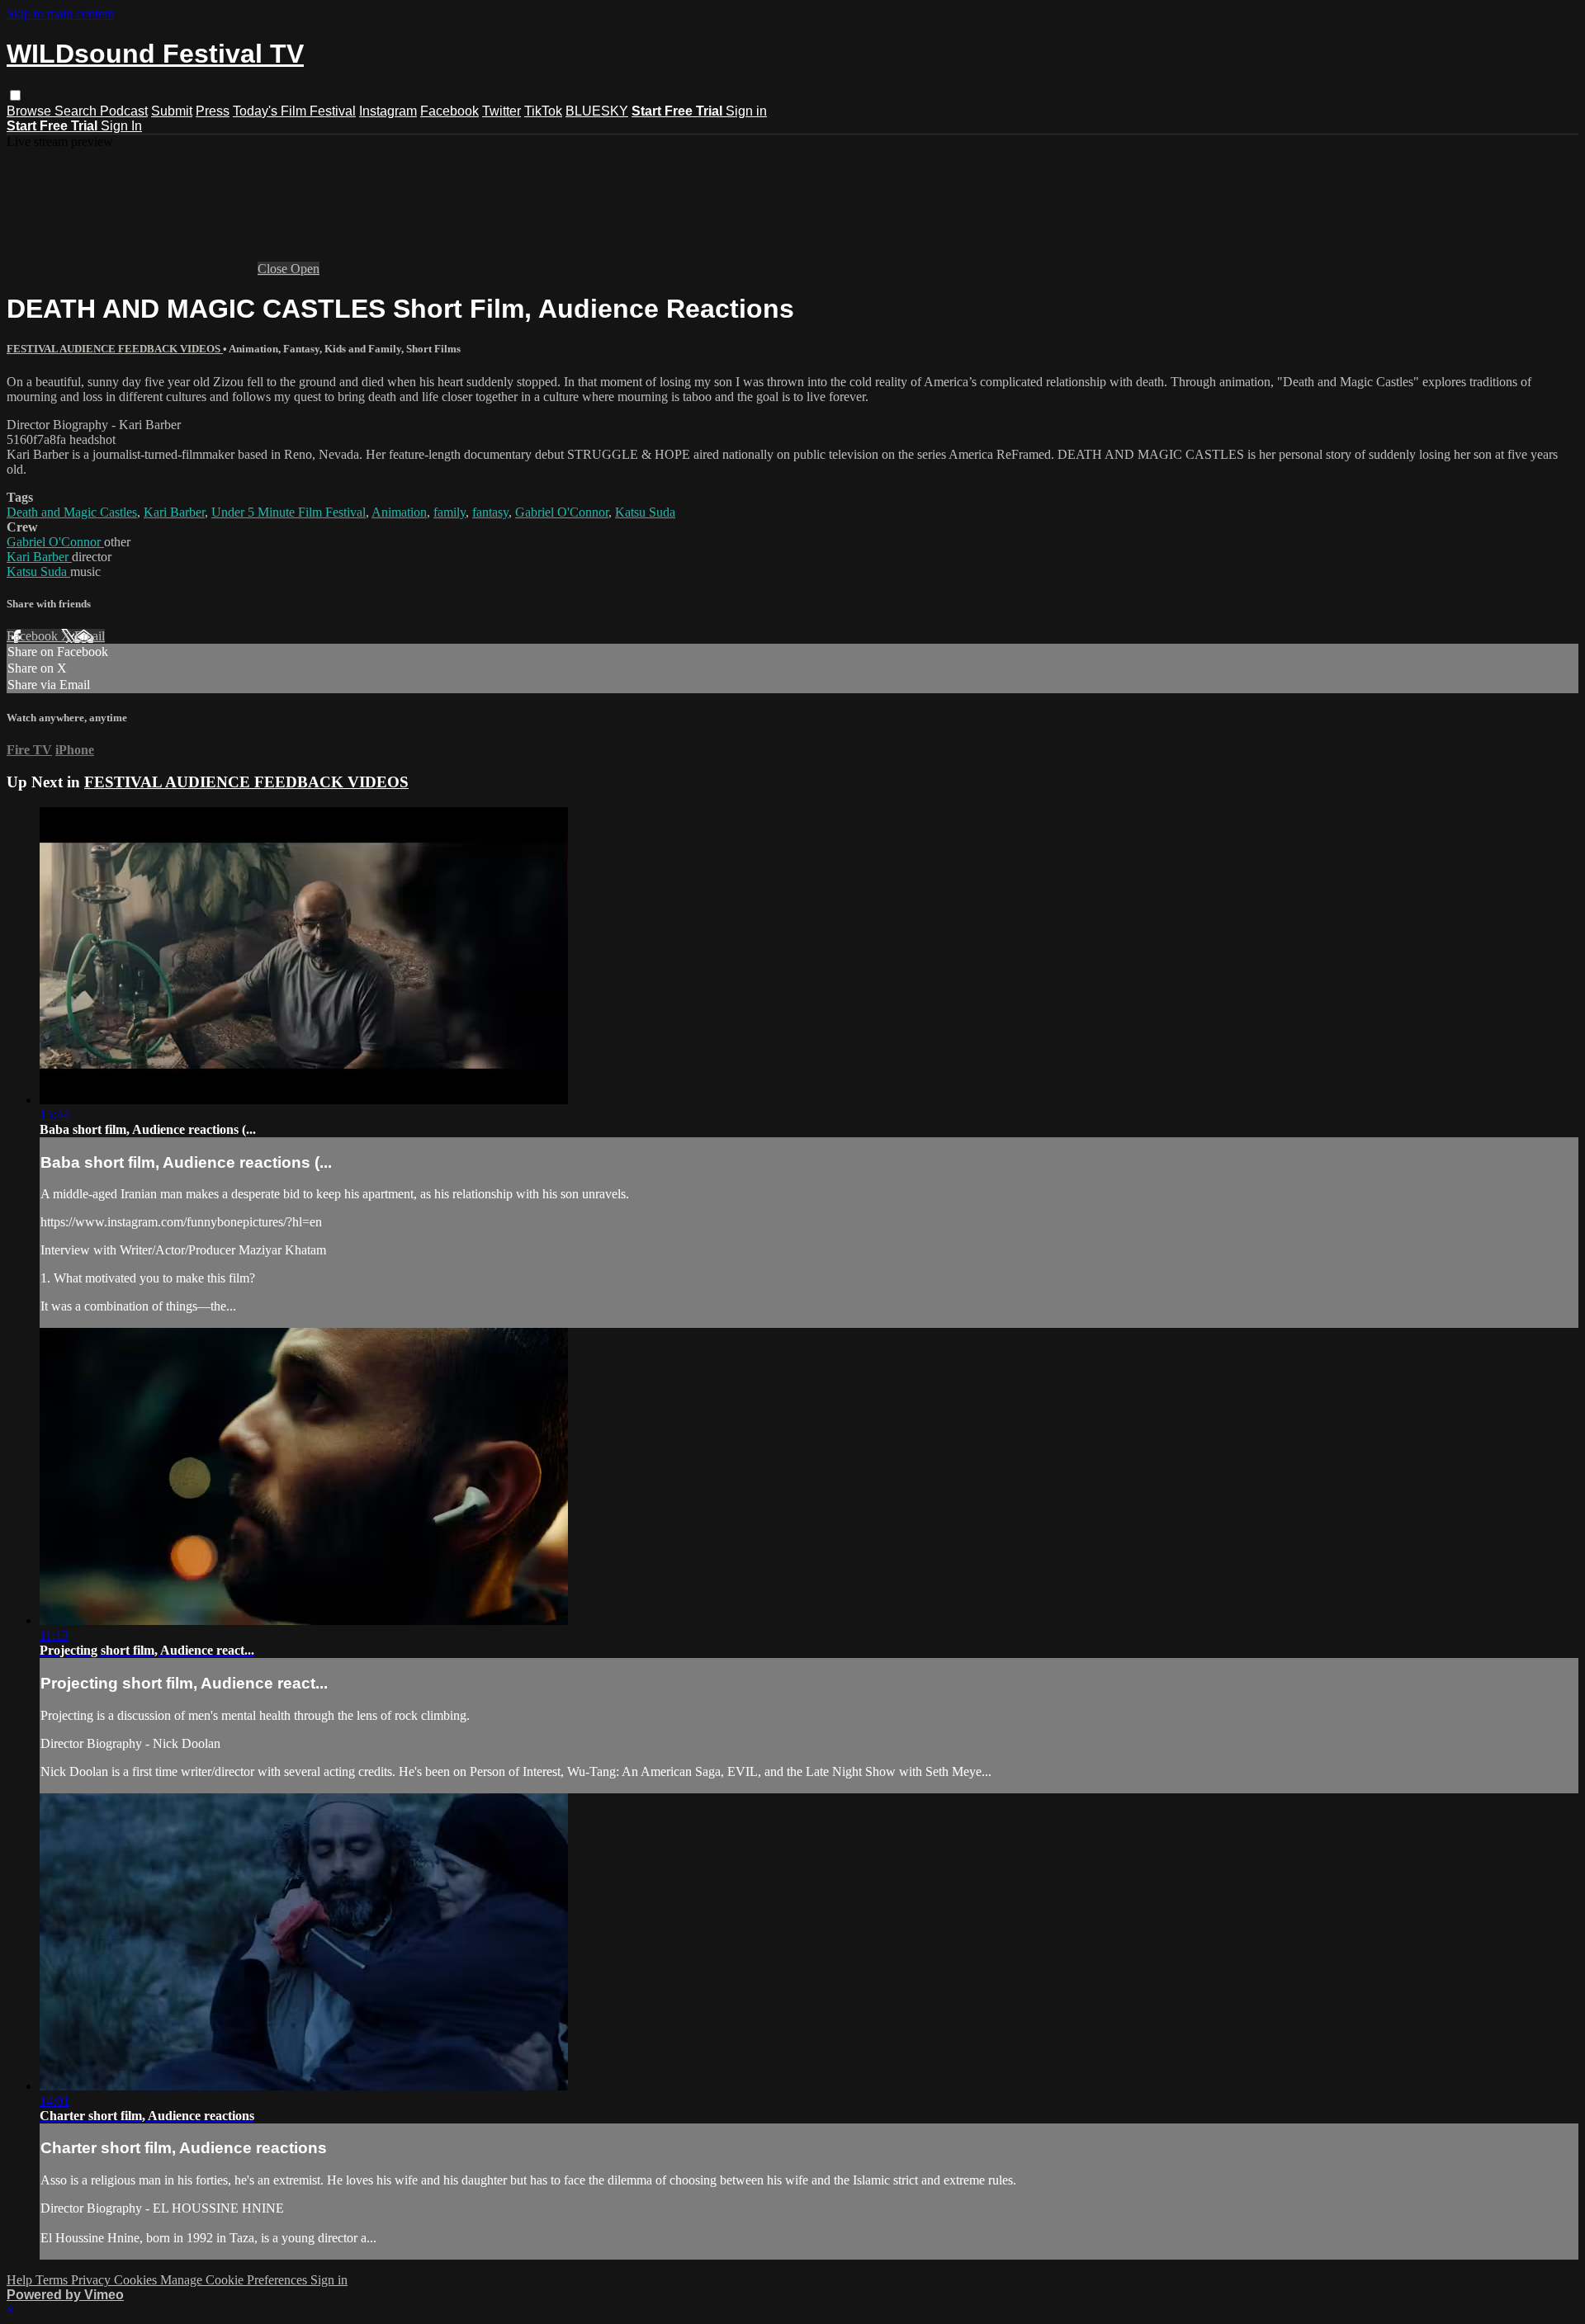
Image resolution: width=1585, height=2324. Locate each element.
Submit (172, 111)
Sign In (121, 126)
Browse (31, 111)
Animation (399, 512)
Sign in (746, 111)
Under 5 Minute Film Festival (289, 512)
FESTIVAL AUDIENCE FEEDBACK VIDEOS (115, 349)
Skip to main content (60, 14)
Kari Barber (174, 512)
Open (305, 269)
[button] (15, 95)
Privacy (92, 2280)
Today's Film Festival (294, 111)
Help (21, 2280)
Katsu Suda (645, 512)
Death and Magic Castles (72, 512)
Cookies (137, 2280)
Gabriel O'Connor (562, 512)
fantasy (490, 512)
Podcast (124, 111)
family (449, 512)
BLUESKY (597, 111)
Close (274, 269)
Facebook (449, 111)
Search (77, 111)
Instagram (388, 111)
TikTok (543, 111)
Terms (53, 2280)
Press (213, 111)
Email (90, 636)
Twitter (502, 111)
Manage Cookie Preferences (235, 2280)
